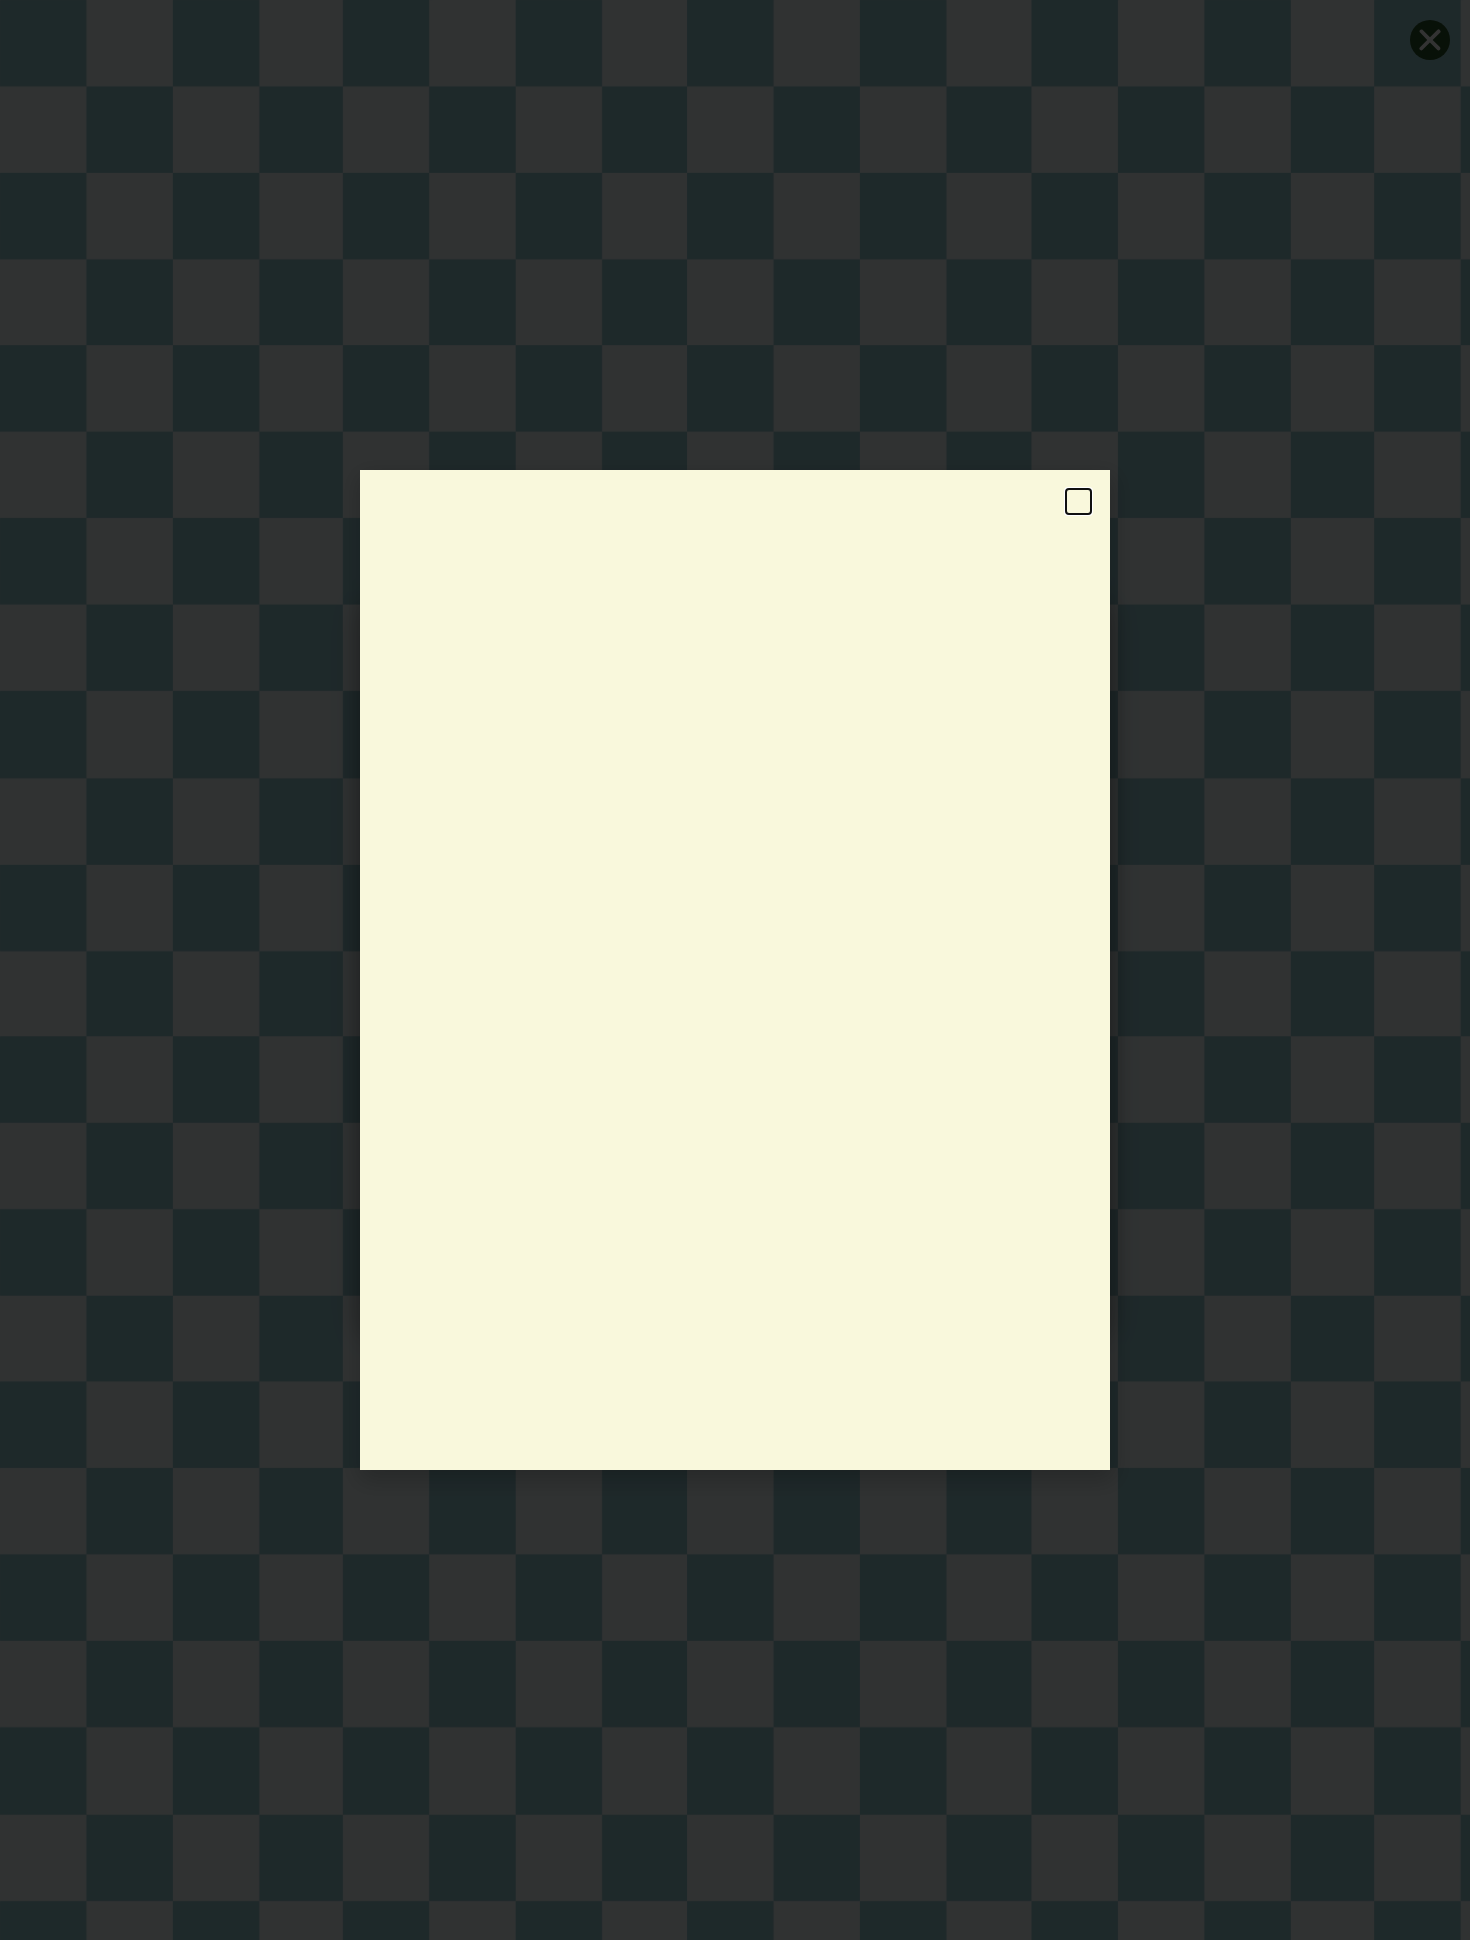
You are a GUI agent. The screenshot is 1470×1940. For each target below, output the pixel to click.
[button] (1078, 501)
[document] (735, 970)
